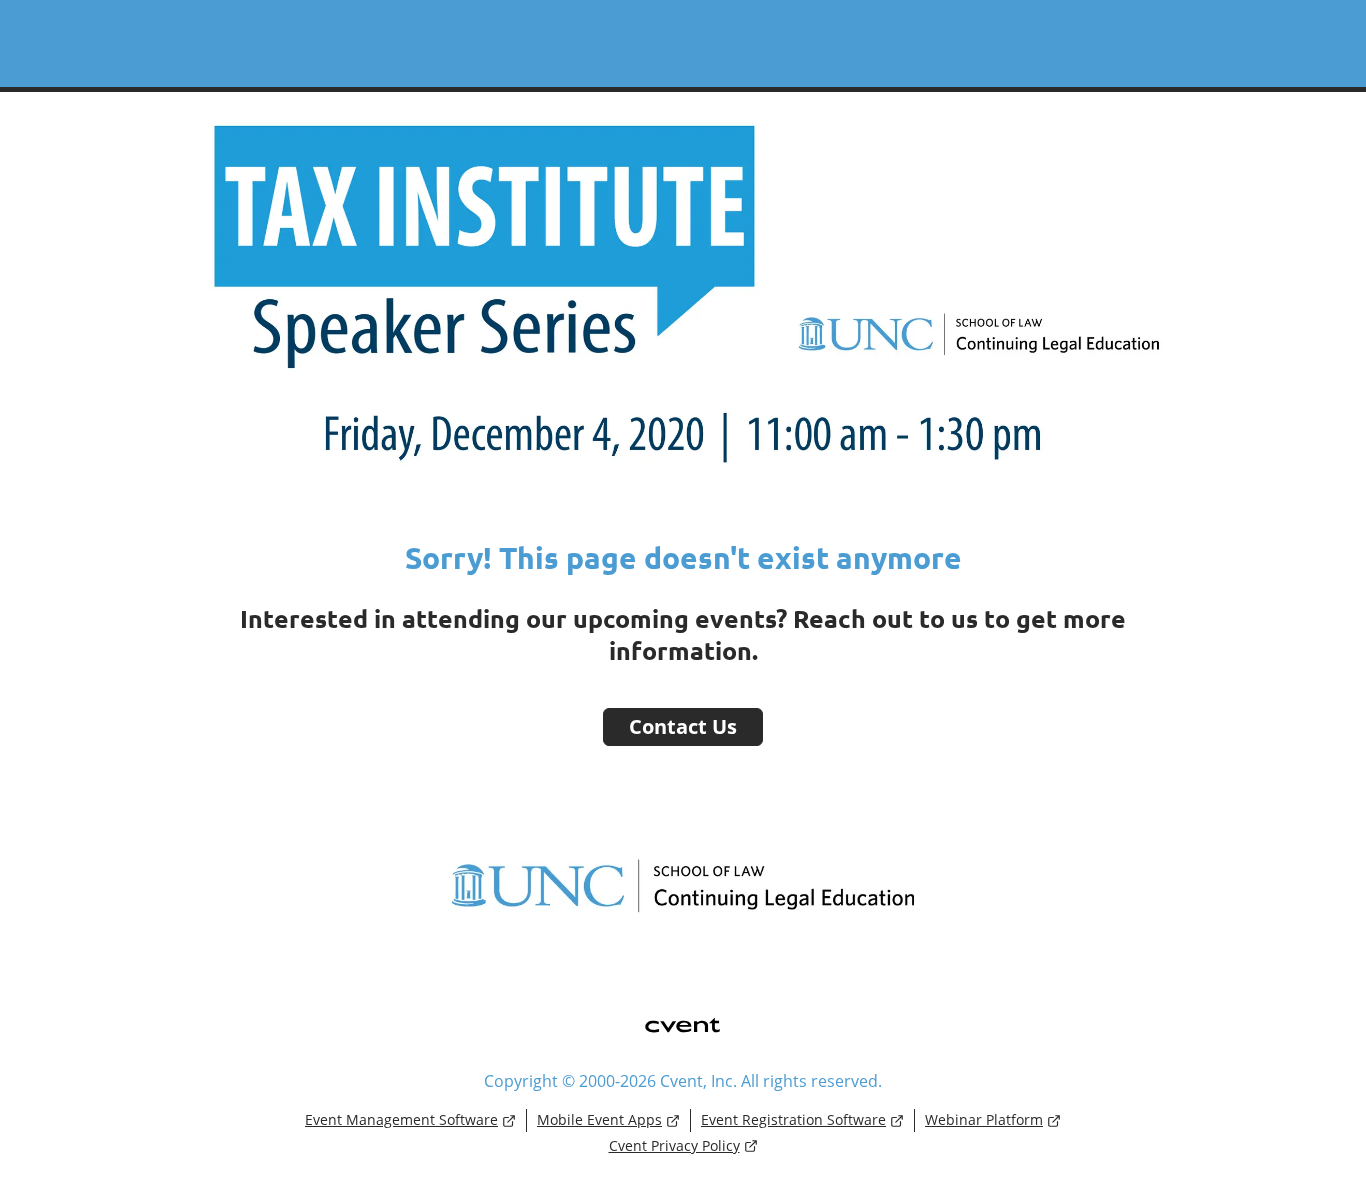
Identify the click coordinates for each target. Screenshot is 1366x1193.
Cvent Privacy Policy (674, 1145)
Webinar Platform (984, 1119)
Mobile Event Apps (599, 1119)
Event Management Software (401, 1119)
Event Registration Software (793, 1119)
